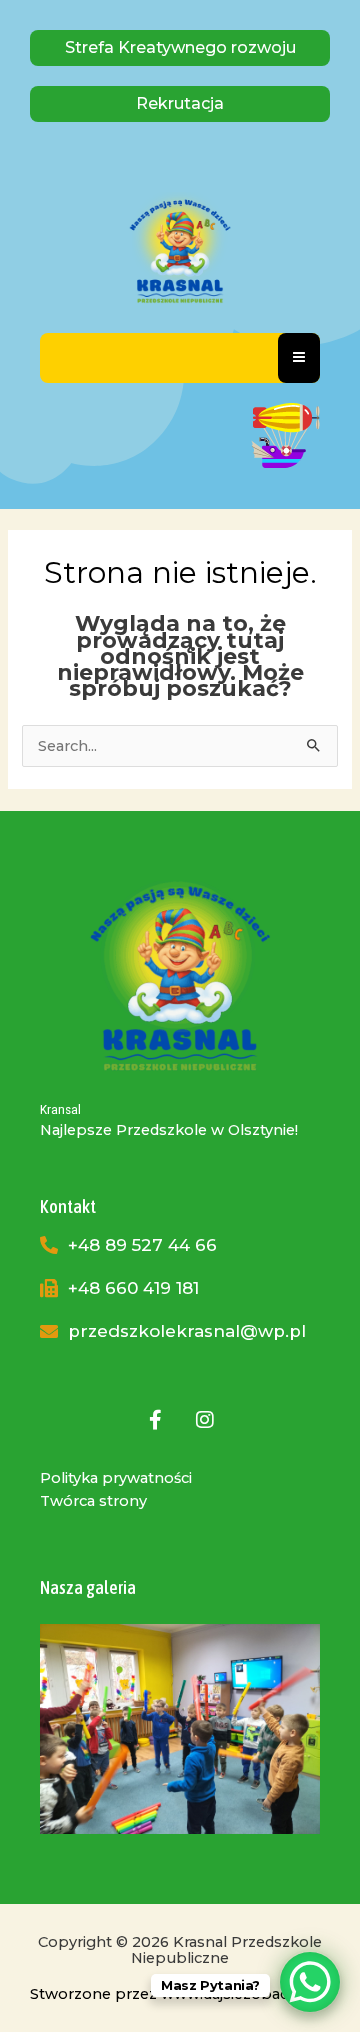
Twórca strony (93, 1501)
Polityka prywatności (116, 1478)
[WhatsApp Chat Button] (310, 1982)
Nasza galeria (88, 1587)
